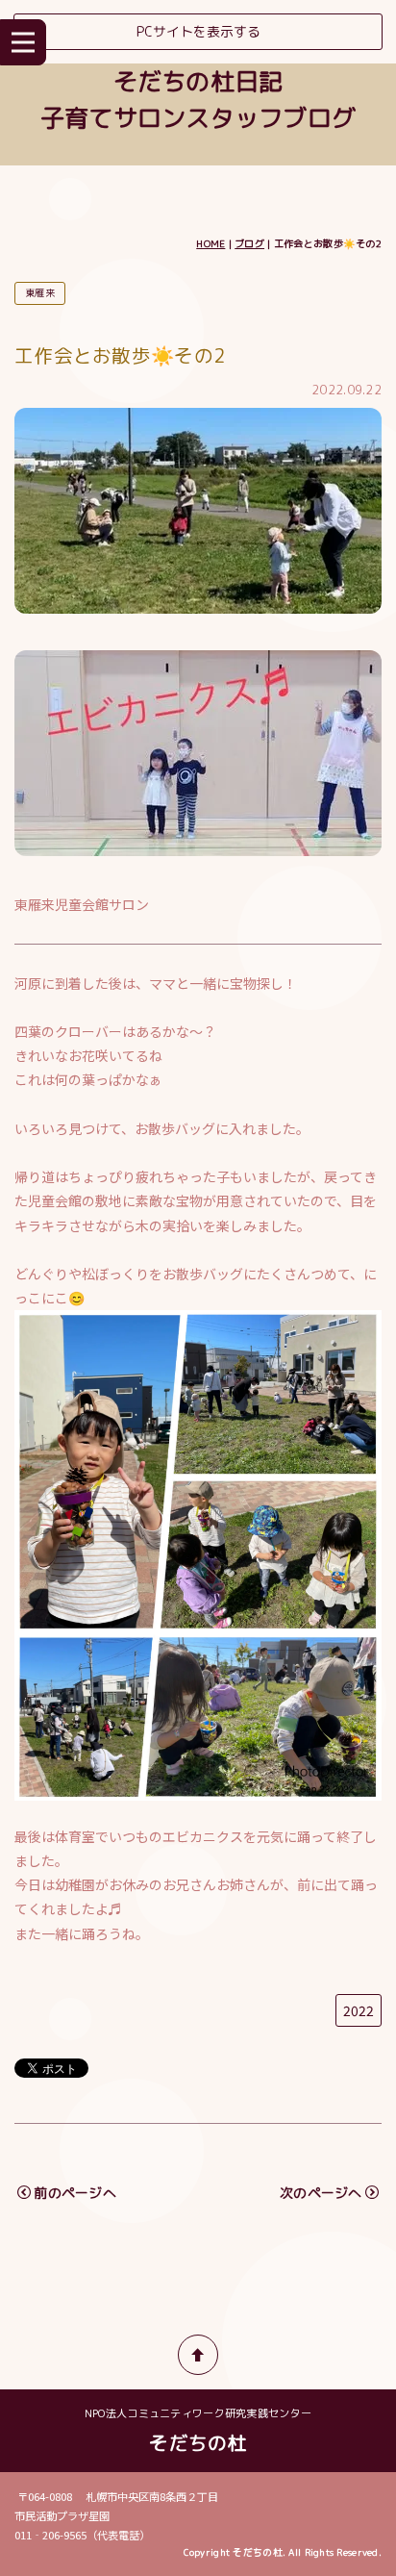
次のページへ (321, 2193)
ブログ (249, 243)
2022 (359, 2010)
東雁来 (40, 292)
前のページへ (75, 2193)
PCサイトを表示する (198, 31)
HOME (210, 243)
